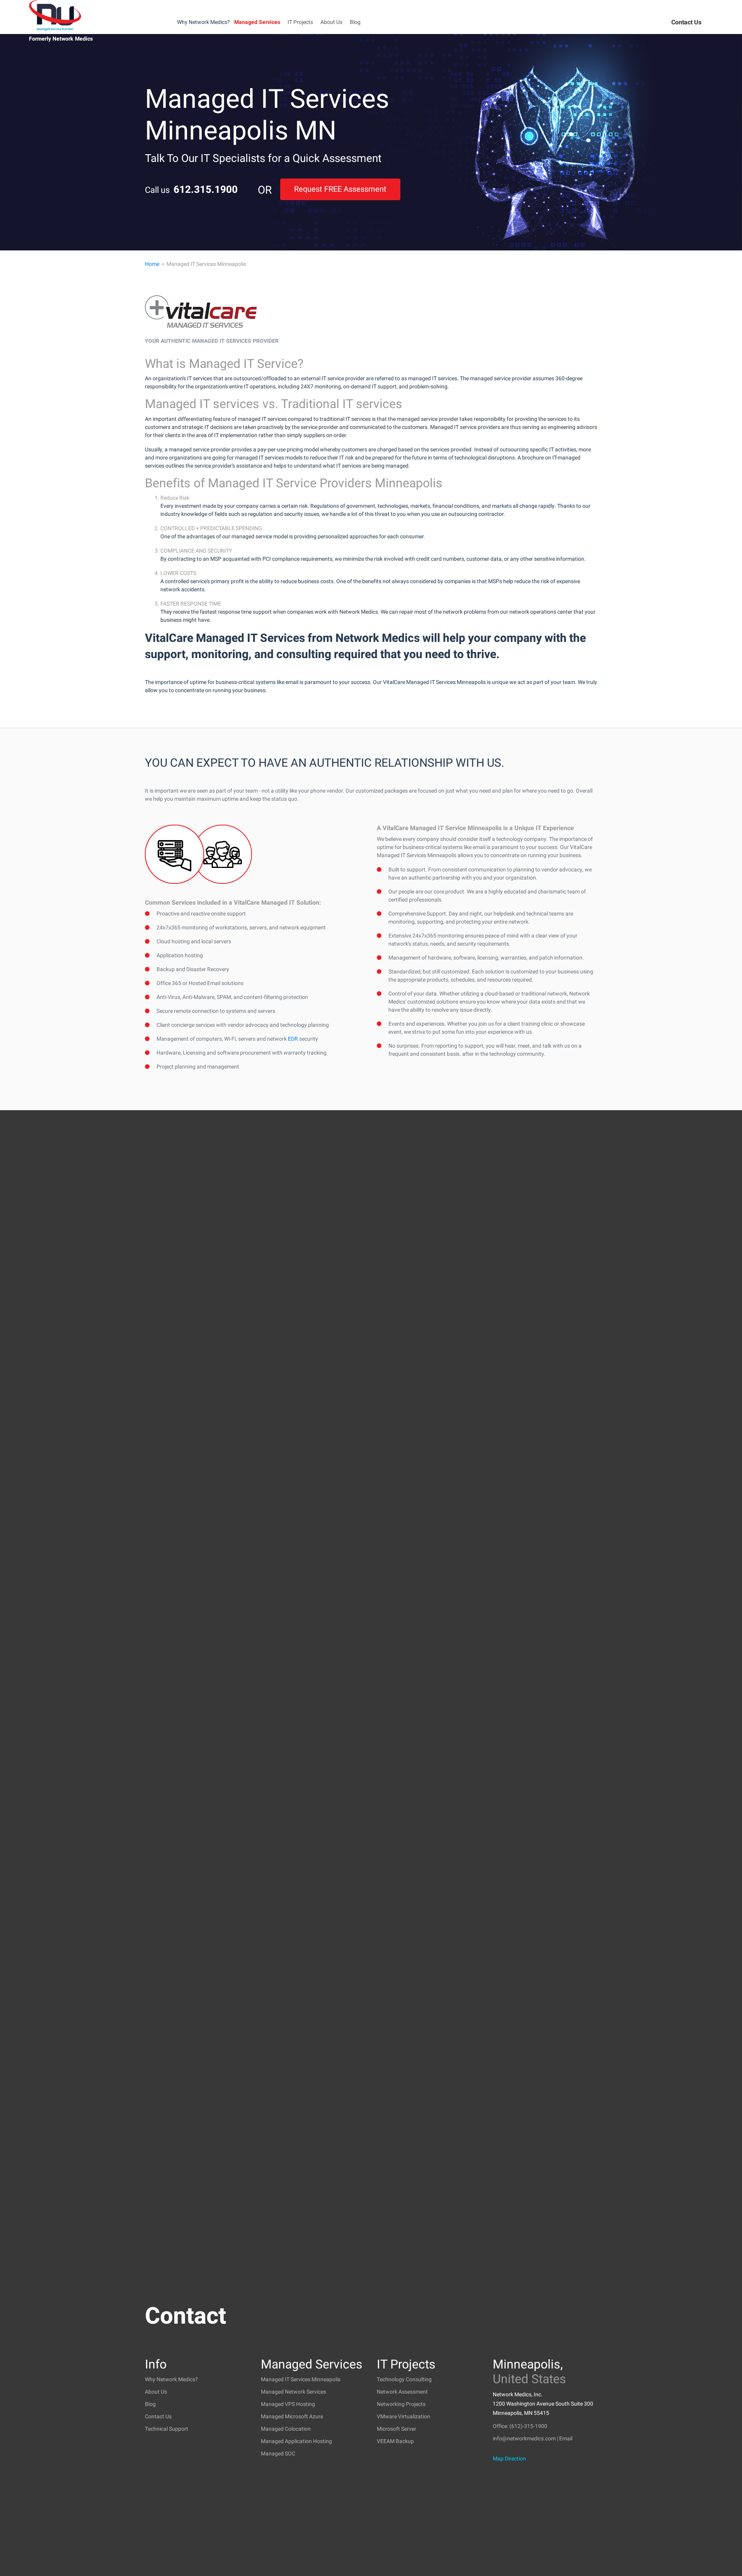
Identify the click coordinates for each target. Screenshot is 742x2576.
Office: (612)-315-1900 (520, 2426)
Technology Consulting (404, 2379)
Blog (355, 22)
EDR (293, 1039)
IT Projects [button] (300, 22)
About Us (156, 2392)
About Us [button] (331, 22)
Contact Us (686, 22)
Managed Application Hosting (296, 2441)
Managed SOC (278, 2454)
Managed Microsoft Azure (292, 2417)
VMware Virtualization (403, 2417)
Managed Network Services (294, 2392)
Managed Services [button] (257, 22)
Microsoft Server (397, 2429)
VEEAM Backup (395, 2441)
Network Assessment (402, 2392)
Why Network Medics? (203, 22)
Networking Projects (401, 2404)
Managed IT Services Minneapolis (301, 2379)
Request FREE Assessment (340, 189)
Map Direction (509, 2459)
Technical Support (167, 2429)
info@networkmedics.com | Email (533, 2439)
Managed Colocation (286, 2429)
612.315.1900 (206, 190)
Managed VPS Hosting (288, 2404)
